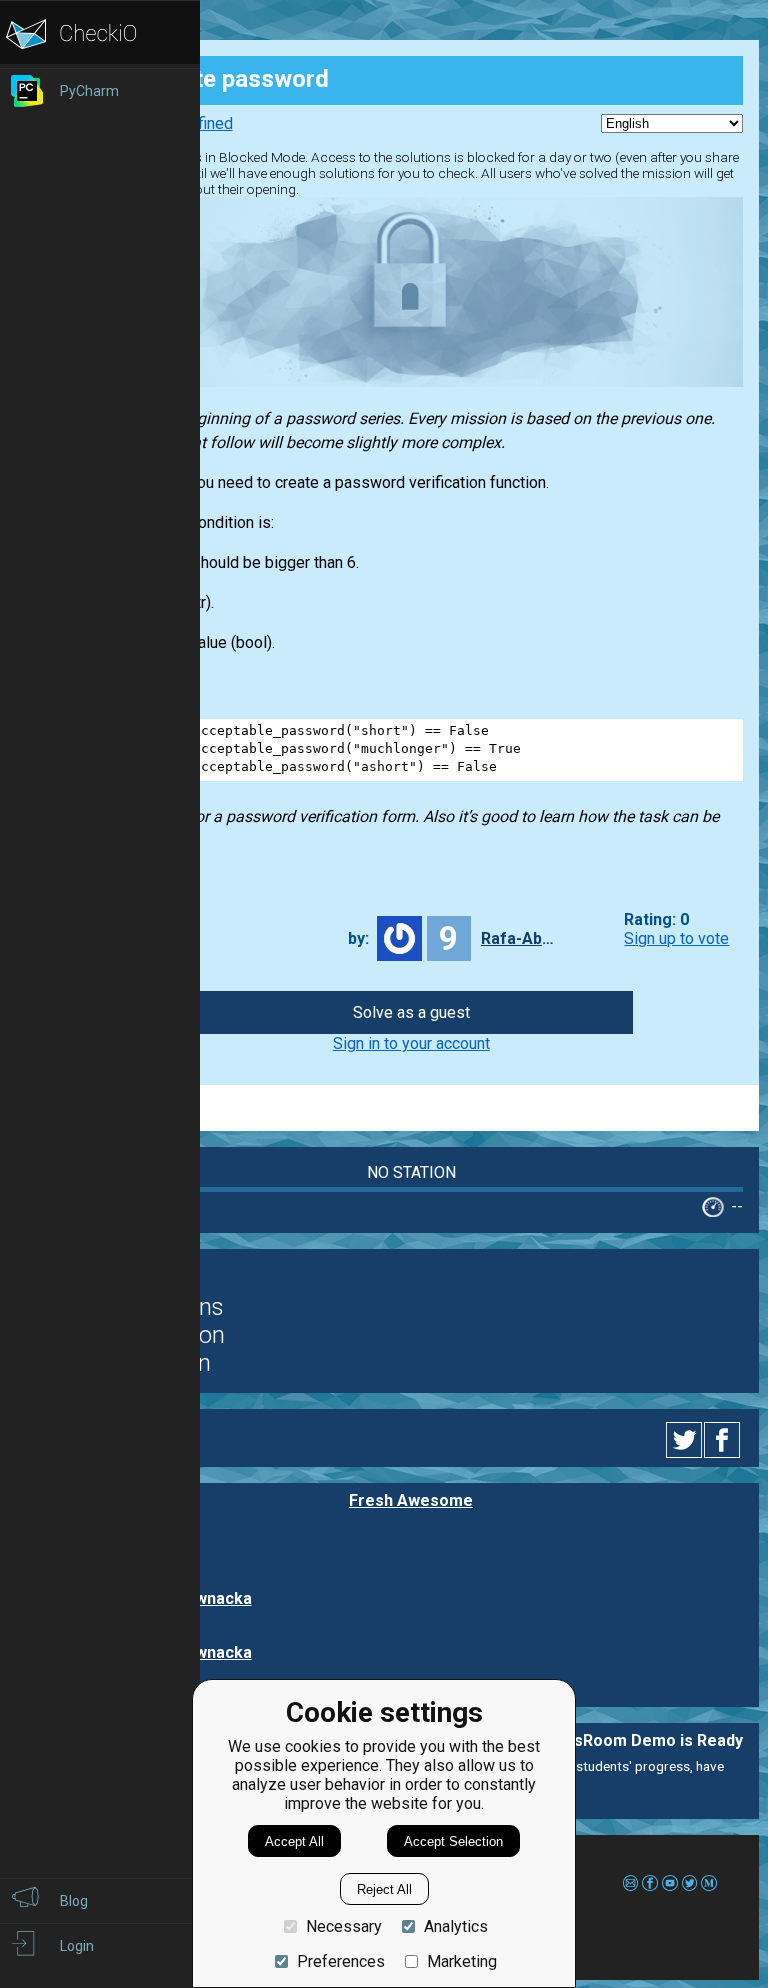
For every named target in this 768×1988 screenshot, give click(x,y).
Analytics (456, 1926)
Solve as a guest (411, 1012)
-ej (177, 1543)
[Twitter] (685, 1440)
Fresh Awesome (411, 1500)
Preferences (341, 1961)
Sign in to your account (411, 1043)
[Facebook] (725, 1440)
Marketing (462, 1961)
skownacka (209, 1598)
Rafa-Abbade (521, 938)
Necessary (344, 1926)
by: (358, 938)
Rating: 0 (656, 919)
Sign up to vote (676, 938)
